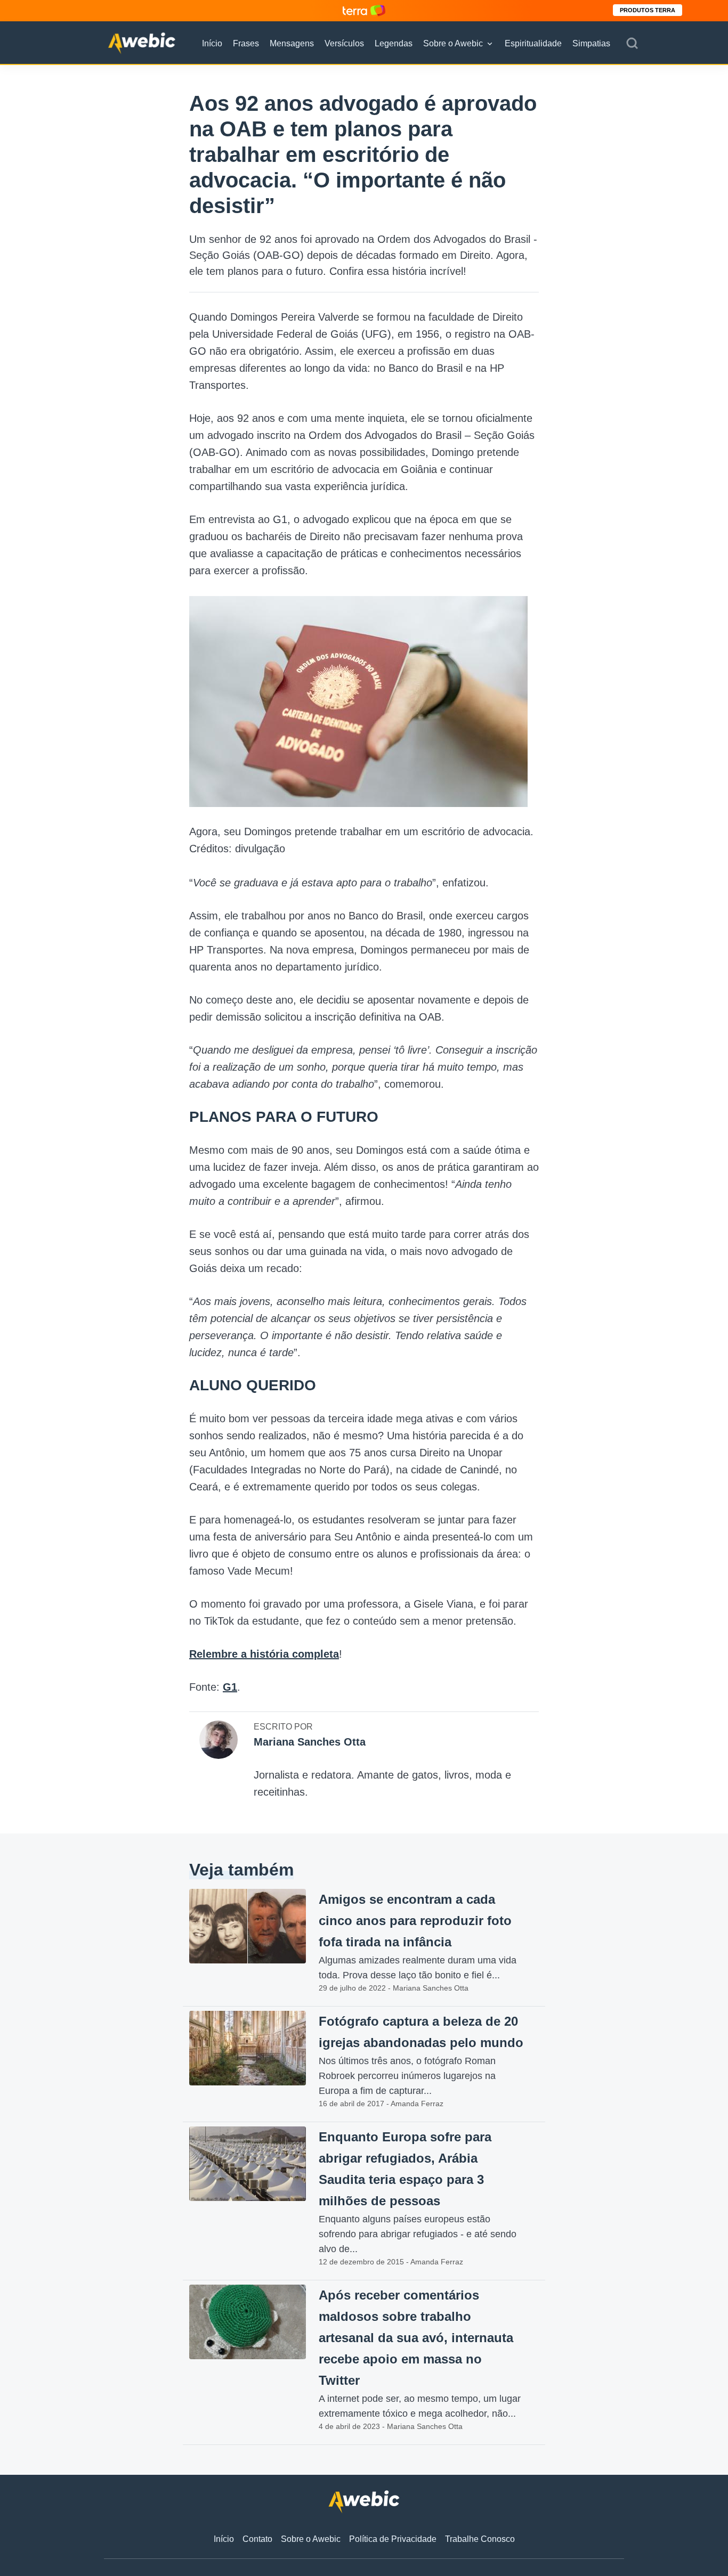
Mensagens (292, 43)
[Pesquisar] (632, 44)
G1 (230, 1687)
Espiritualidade (533, 43)
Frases (246, 43)
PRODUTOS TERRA (648, 10)
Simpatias (591, 43)
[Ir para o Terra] (364, 10)
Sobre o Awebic (453, 43)
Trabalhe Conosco (480, 2539)
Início (212, 43)
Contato (257, 2539)
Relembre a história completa (264, 1654)
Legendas (394, 43)
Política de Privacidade (393, 2539)
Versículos (344, 43)
